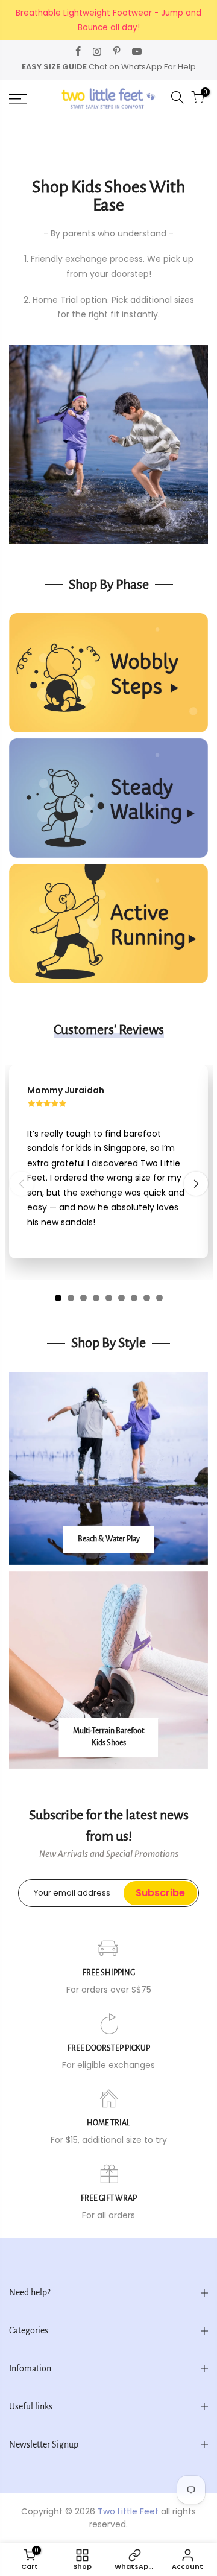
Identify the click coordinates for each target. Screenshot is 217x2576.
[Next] (196, 1184)
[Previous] (22, 1184)
